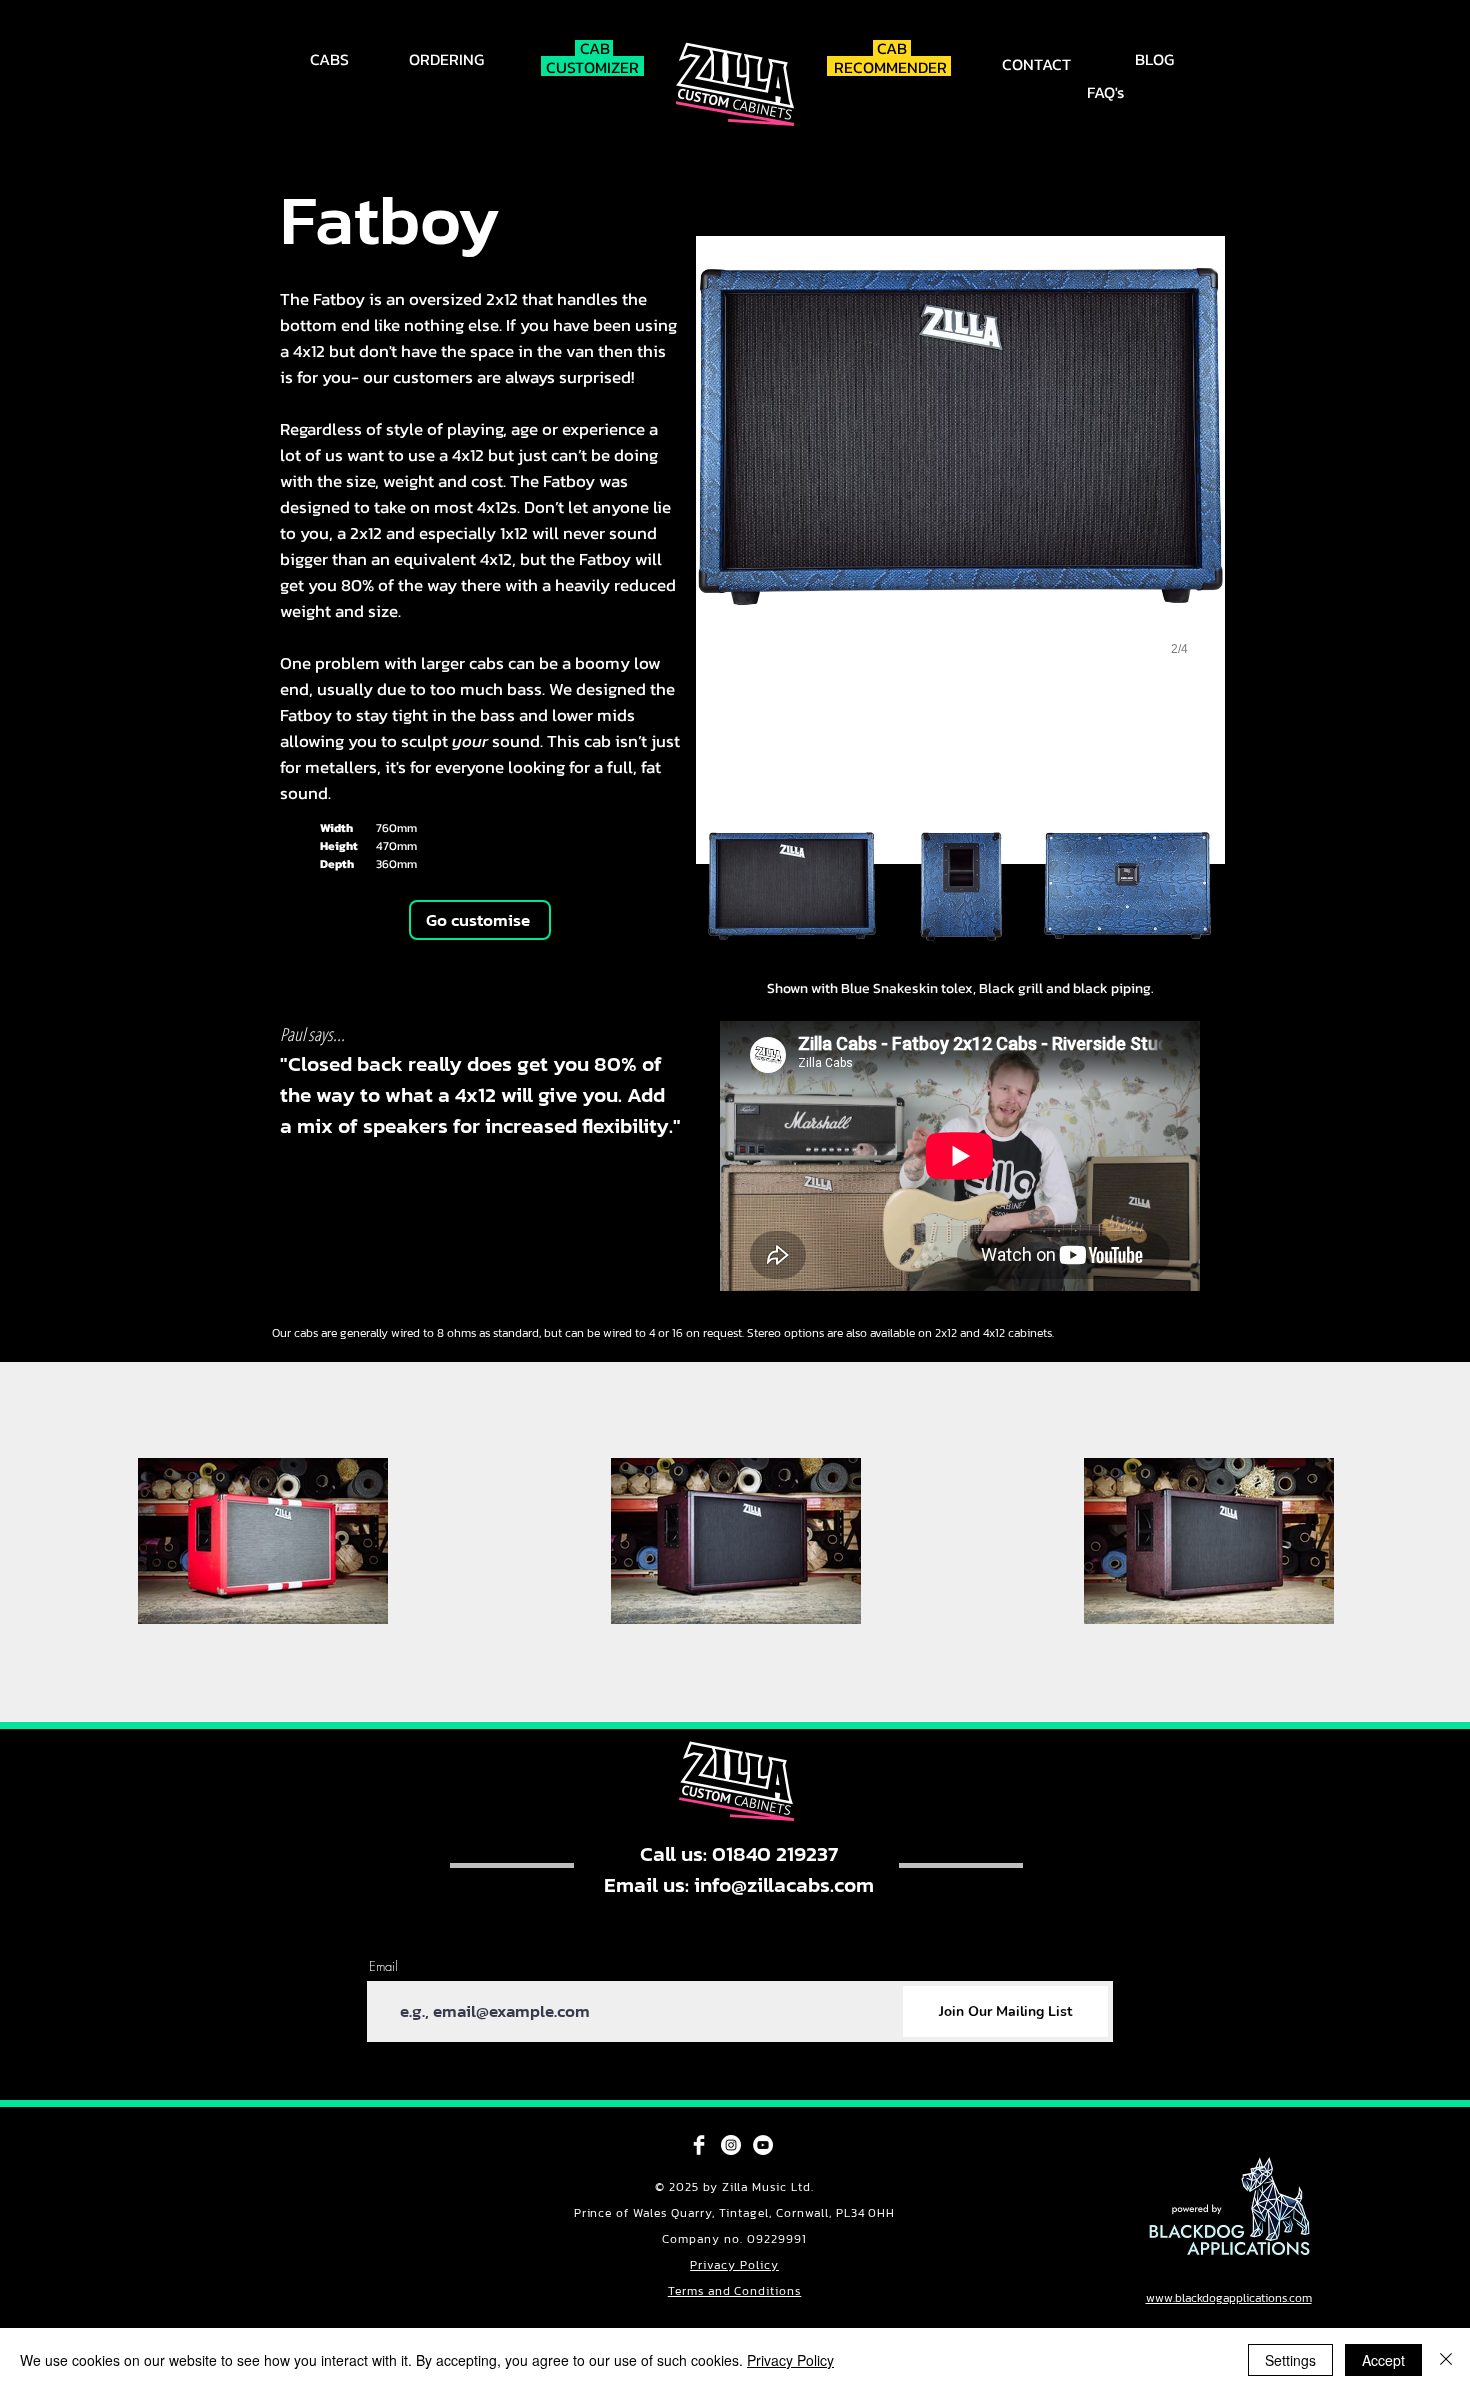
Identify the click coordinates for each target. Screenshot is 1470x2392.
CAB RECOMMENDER (892, 57)
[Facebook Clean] (699, 2145)
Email (383, 1966)
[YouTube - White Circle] (763, 2145)
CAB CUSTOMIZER (594, 57)
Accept (1383, 2360)
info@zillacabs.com (784, 1884)
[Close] (1446, 2360)
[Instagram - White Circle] (731, 2145)
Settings (1290, 2360)
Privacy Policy (734, 2265)
